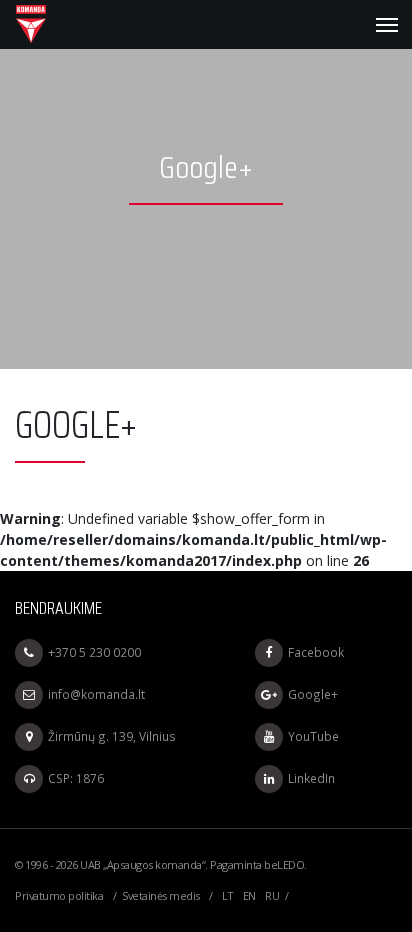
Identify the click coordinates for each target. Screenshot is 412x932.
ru (272, 895)
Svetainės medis (161, 895)
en (249, 895)
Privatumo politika (59, 895)
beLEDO (284, 864)
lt (227, 895)
